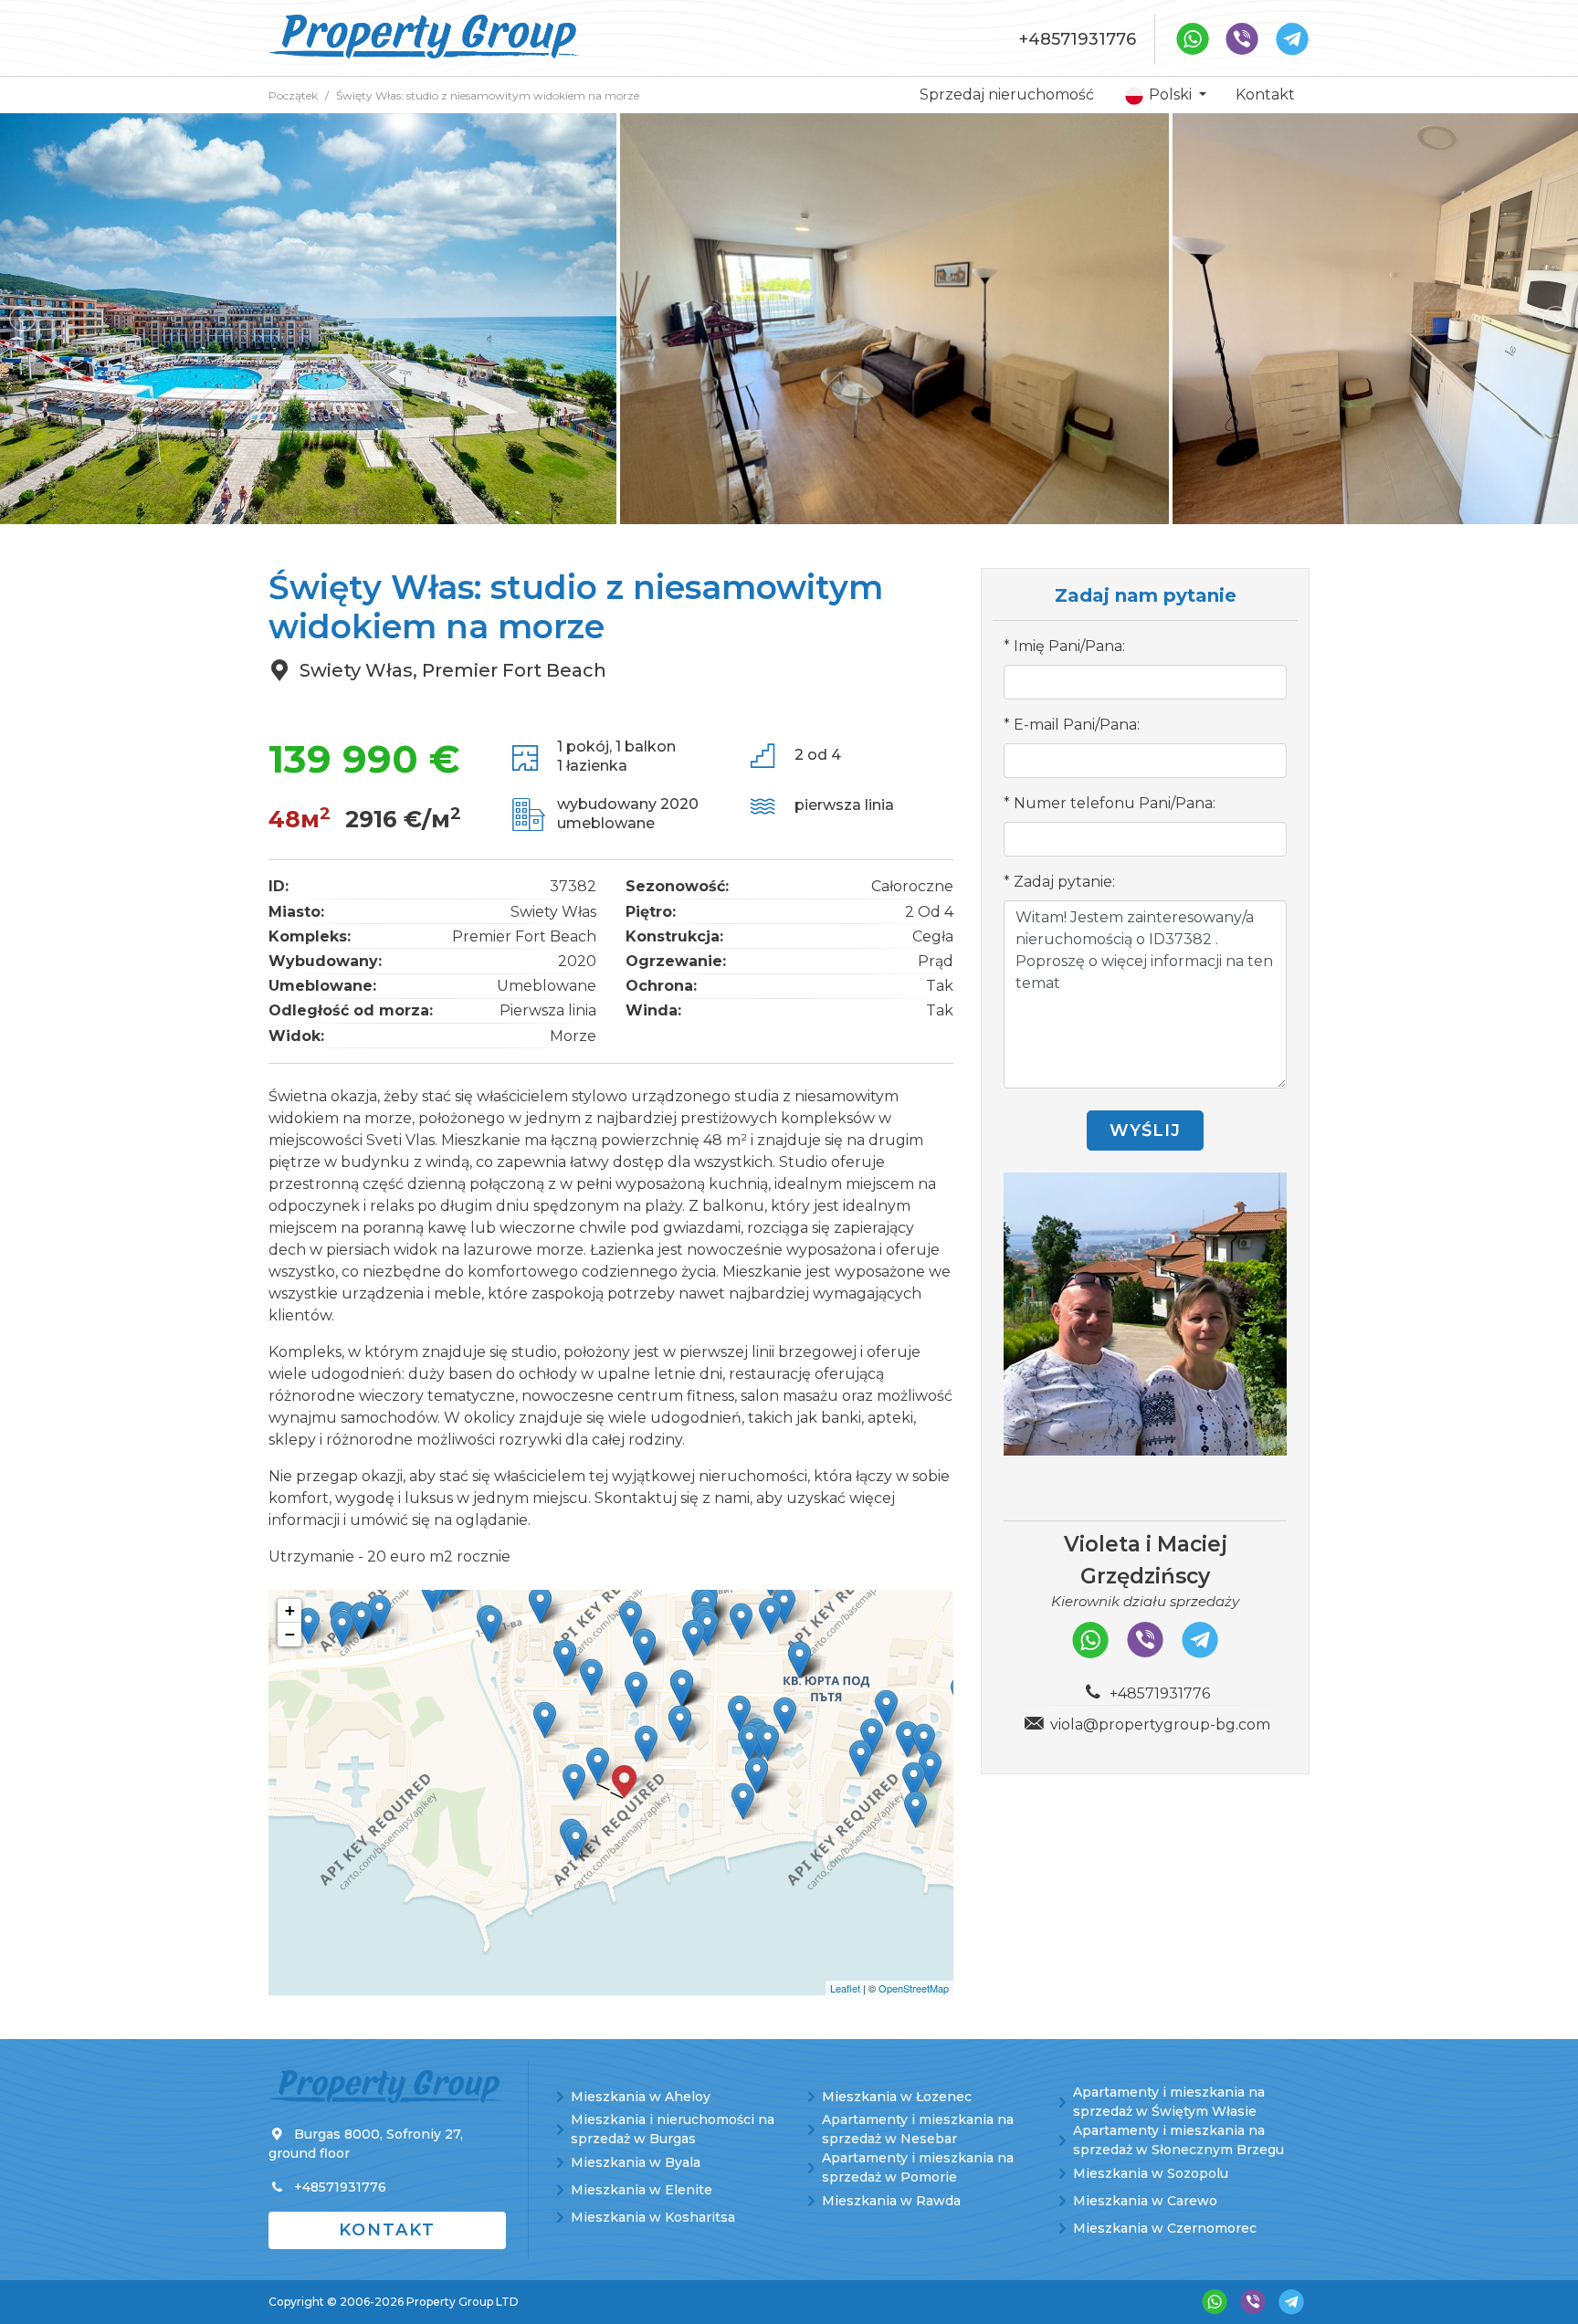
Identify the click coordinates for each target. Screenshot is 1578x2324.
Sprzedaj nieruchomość (1007, 95)
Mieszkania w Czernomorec (1165, 2228)
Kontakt (1265, 95)
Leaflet (845, 1988)
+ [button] (290, 1610)
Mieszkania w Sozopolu (1151, 2173)
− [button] (290, 1634)
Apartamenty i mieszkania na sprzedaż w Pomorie (918, 2167)
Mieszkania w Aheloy (641, 2097)
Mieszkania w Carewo (1145, 2201)
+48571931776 (1078, 39)
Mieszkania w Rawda (891, 2201)
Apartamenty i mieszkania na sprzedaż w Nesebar (918, 2129)
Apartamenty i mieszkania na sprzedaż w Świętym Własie (1169, 2102)
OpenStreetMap (914, 1988)
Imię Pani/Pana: (1069, 646)
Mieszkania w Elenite (642, 2190)
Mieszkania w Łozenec (897, 2097)
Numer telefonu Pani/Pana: (1115, 803)
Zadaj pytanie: (1064, 882)
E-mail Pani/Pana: (1077, 725)
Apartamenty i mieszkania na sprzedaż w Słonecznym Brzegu (1178, 2140)
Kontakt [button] (387, 2230)
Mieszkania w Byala (636, 2162)
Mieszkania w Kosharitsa (653, 2217)
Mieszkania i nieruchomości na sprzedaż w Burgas (673, 2129)
